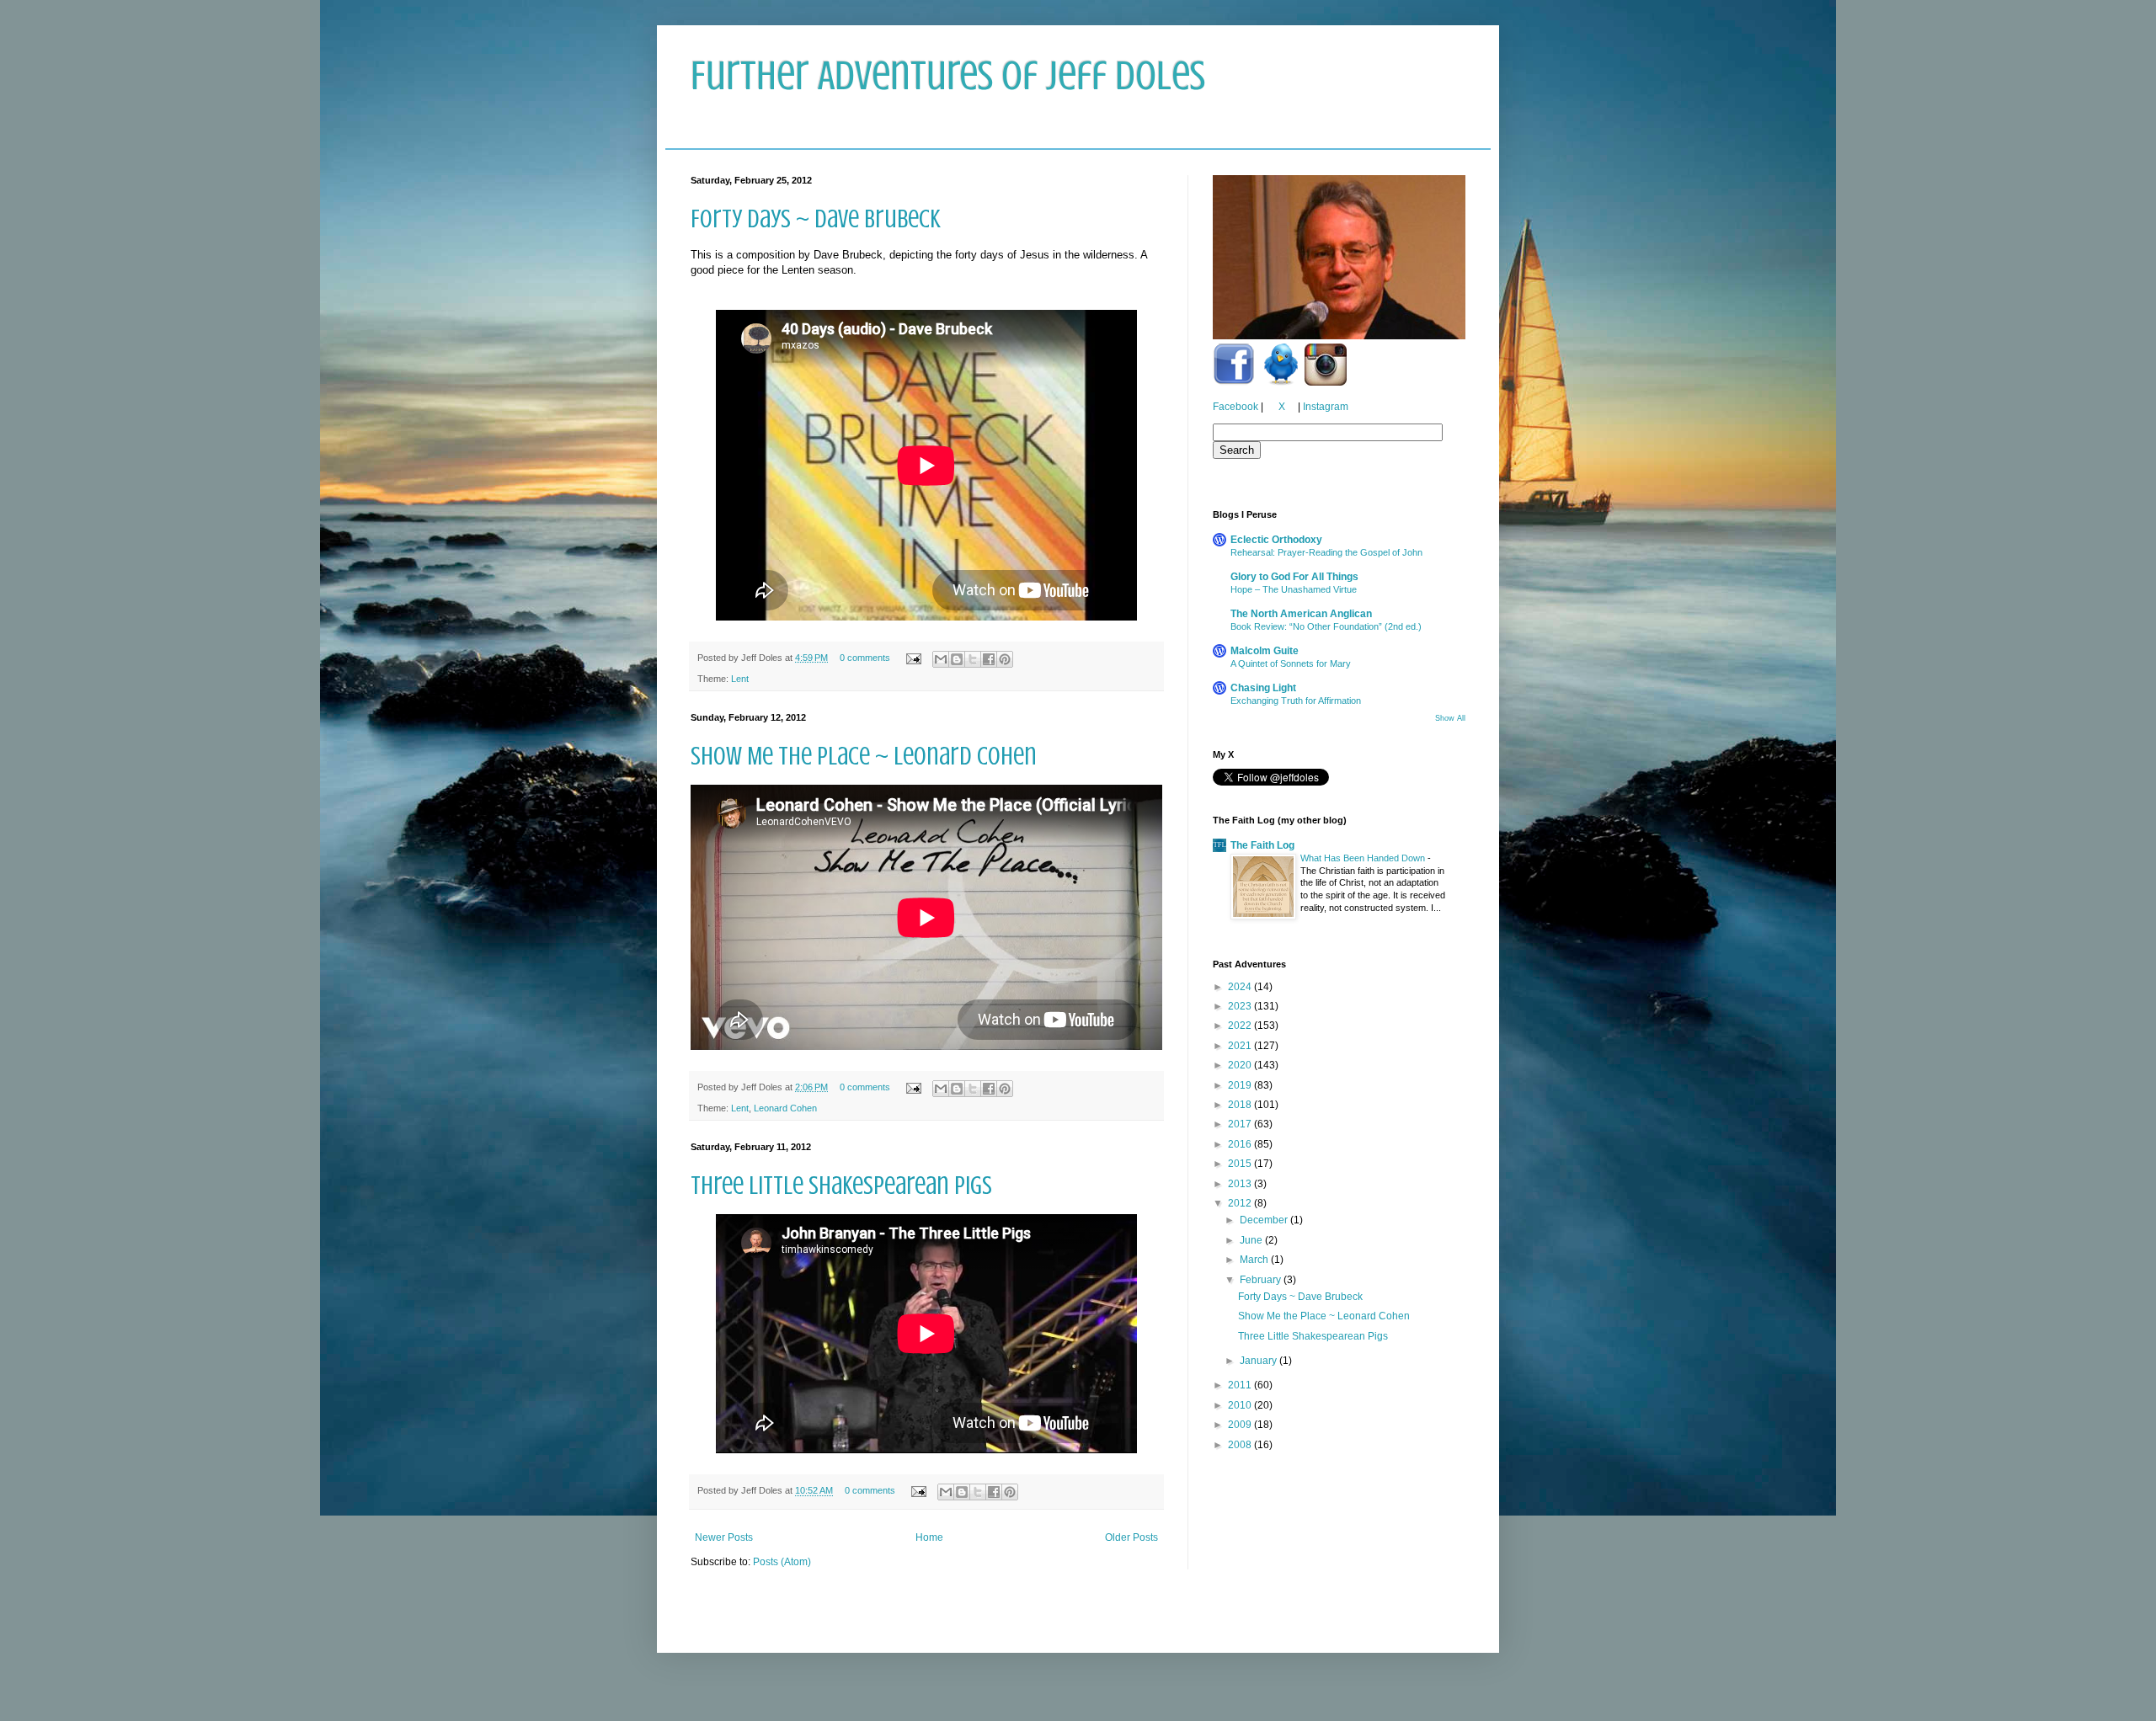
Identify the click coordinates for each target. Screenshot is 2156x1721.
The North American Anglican (1301, 614)
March (1255, 1260)
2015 (1241, 1164)
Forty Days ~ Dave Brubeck (816, 219)
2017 (1241, 1124)
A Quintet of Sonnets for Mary (1291, 663)
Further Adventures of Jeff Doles (948, 76)
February (1262, 1280)
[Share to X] (973, 659)
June (1252, 1240)
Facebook (1235, 407)
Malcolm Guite (1265, 651)
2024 (1241, 987)
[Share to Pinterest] (1005, 659)
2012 (1241, 1203)
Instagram (1326, 407)
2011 (1241, 1385)
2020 (1241, 1065)
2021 (1241, 1046)
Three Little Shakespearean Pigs (841, 1186)
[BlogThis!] (957, 659)
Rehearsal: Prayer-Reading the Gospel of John (1326, 552)
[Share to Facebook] (989, 659)
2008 (1241, 1445)
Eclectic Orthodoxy (1276, 540)
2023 (1241, 1006)
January (1259, 1361)
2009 (1241, 1425)
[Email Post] (913, 658)
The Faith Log (1262, 845)
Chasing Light (1263, 688)
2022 (1241, 1026)
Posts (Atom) (782, 1562)
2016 (1241, 1144)
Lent (740, 679)
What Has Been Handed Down (1364, 858)
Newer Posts (724, 1537)
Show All (1450, 718)
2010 (1241, 1405)
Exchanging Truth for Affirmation (1296, 701)
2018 (1241, 1105)
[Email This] (941, 659)
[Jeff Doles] (1339, 259)
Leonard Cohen (785, 1108)
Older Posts (1131, 1537)
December (1265, 1220)
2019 (1241, 1085)
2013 (1241, 1184)
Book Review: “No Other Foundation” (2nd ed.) (1326, 626)
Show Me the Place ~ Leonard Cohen (864, 756)
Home (929, 1537)
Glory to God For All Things (1294, 577)
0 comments (865, 658)
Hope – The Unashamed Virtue (1294, 589)
